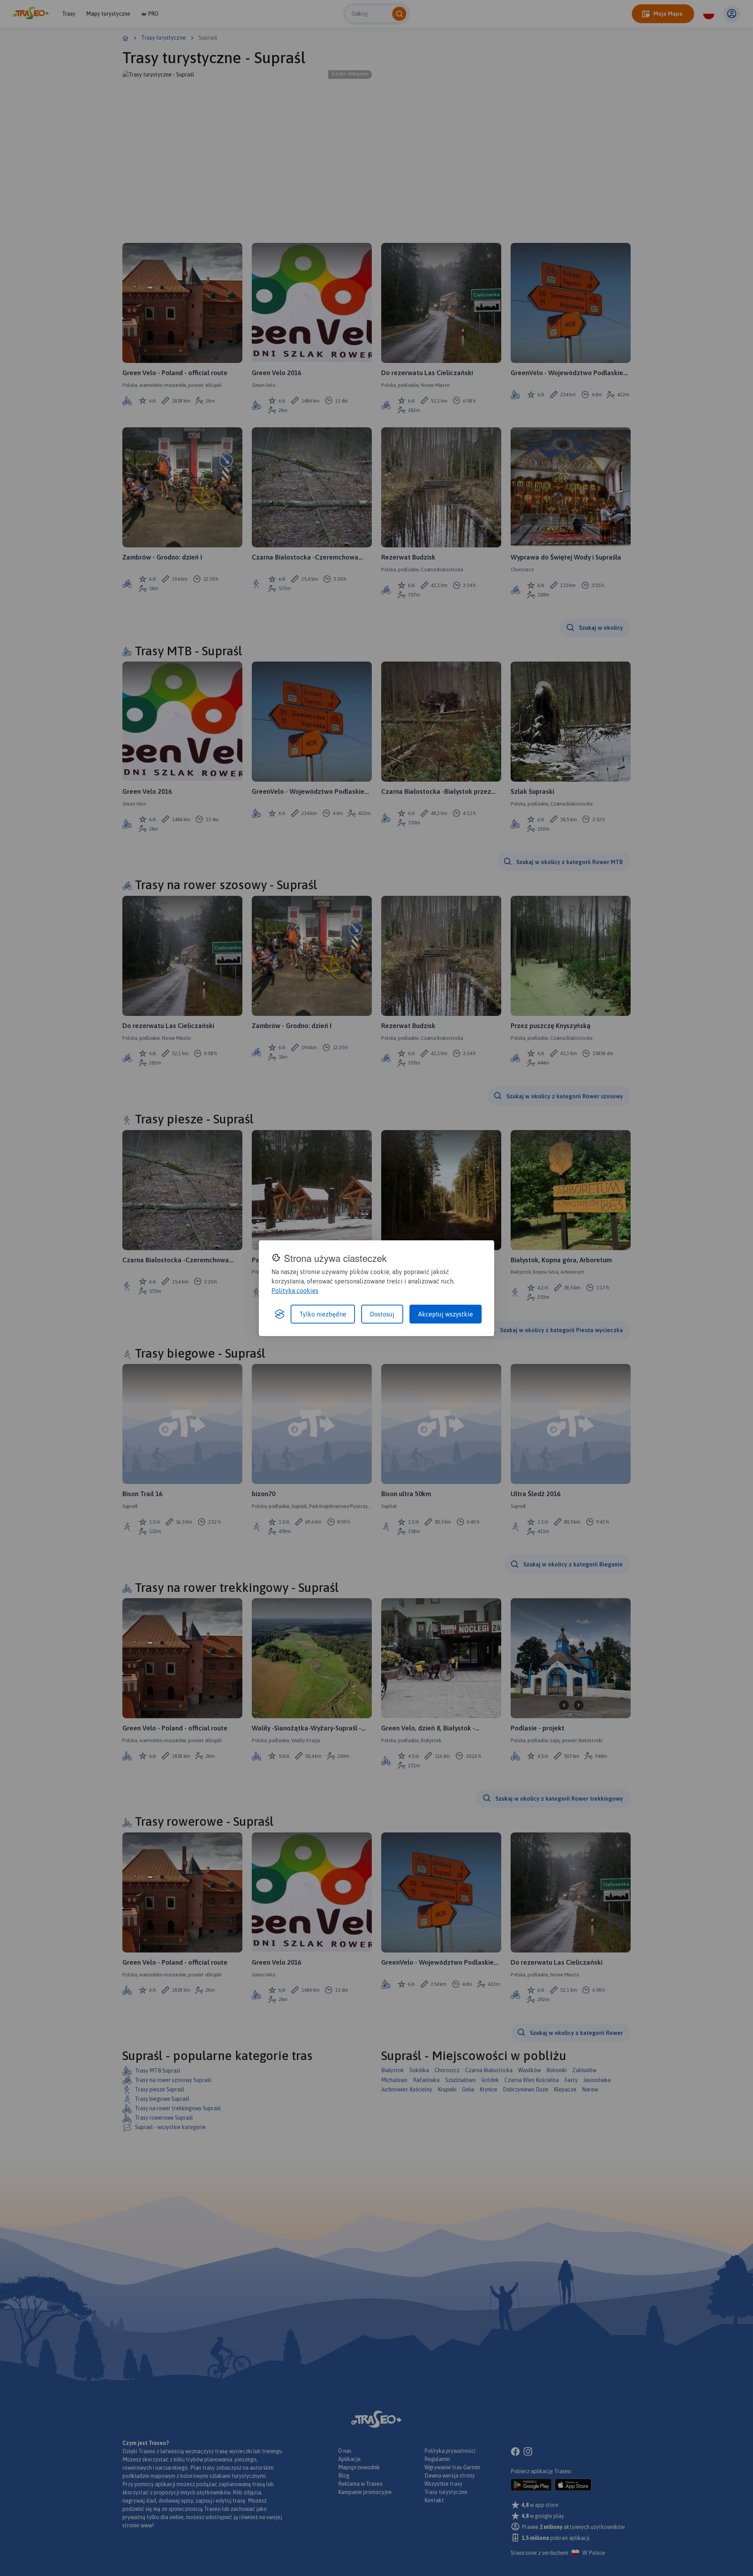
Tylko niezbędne (323, 1314)
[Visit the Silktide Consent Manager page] (280, 1314)
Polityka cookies (295, 1291)
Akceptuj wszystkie (446, 1314)
